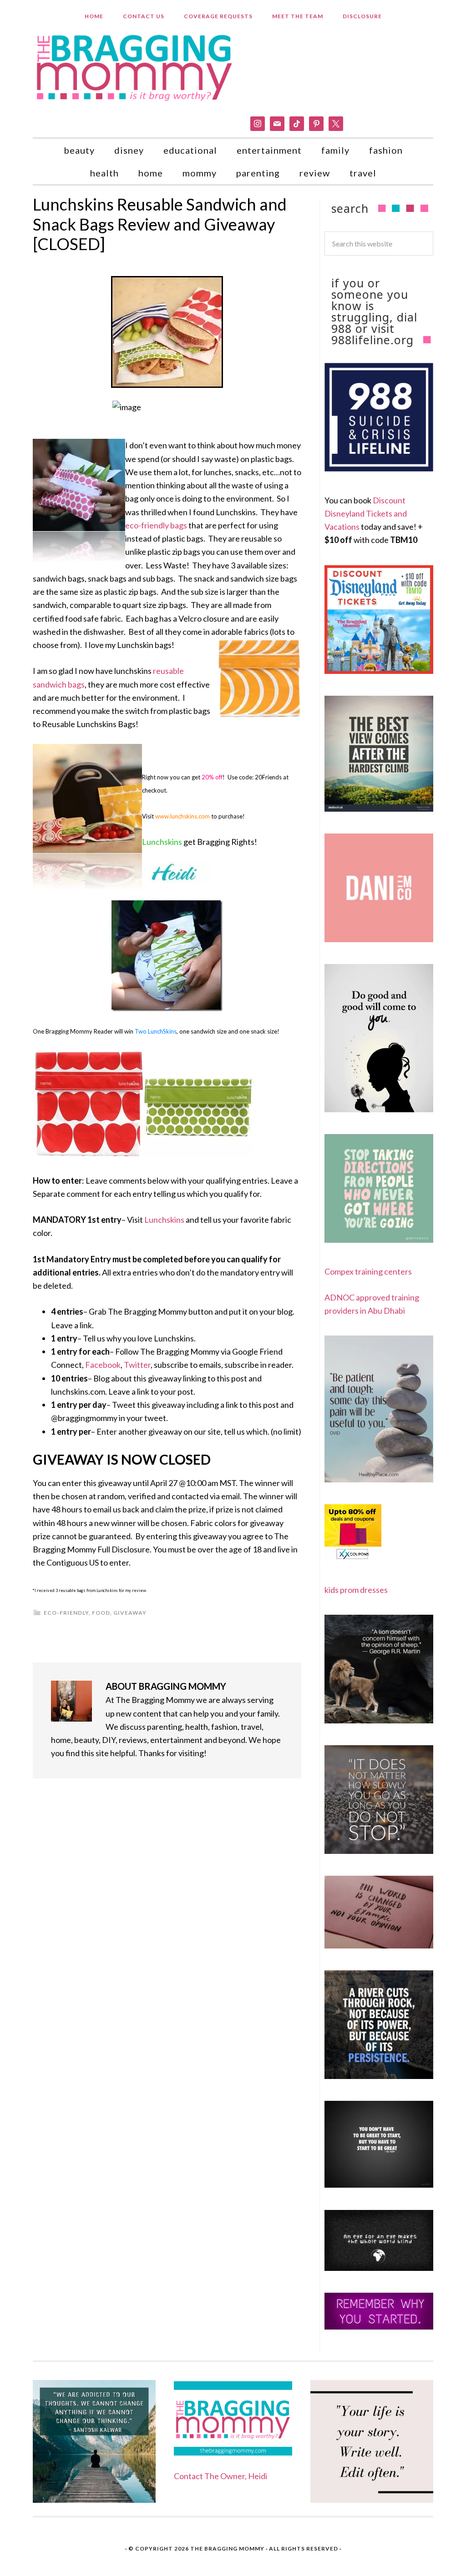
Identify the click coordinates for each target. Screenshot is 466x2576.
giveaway (130, 1613)
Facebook (103, 1365)
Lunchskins (164, 1220)
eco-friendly (66, 1613)
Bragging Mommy (135, 67)
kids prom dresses (356, 1590)
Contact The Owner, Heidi (220, 2476)
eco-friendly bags (156, 525)
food (101, 1613)
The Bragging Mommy (227, 2548)
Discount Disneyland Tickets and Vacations (366, 514)
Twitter (137, 1365)
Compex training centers (368, 1271)
